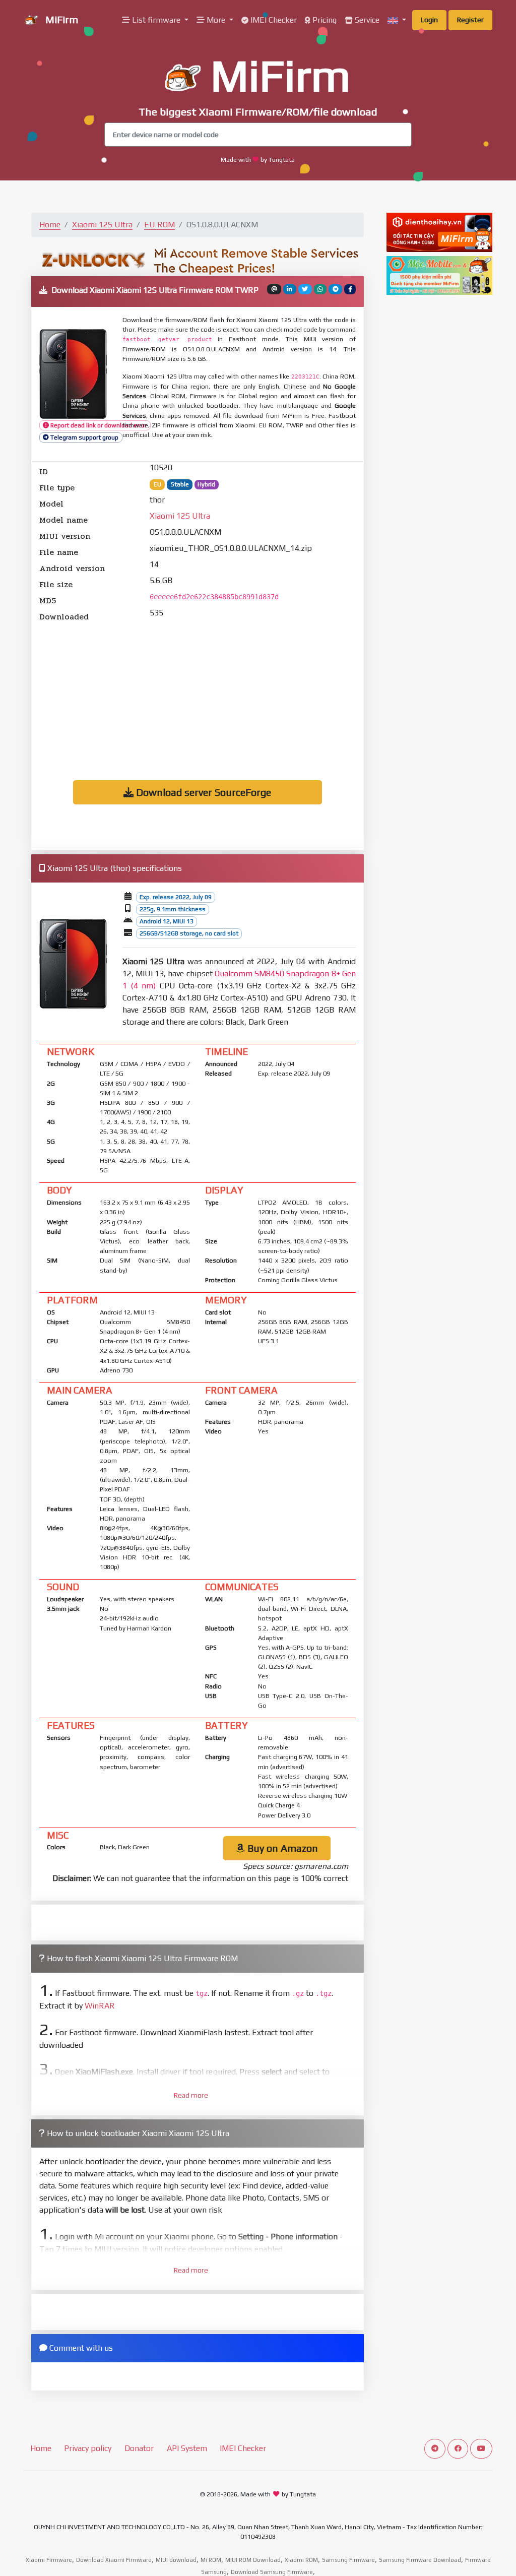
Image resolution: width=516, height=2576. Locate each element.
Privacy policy (88, 2448)
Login (429, 20)
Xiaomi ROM (301, 2560)
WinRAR (100, 2006)
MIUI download (176, 2560)
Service (366, 20)
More (216, 20)
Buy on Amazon (281, 1848)
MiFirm (60, 19)
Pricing (324, 20)
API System (187, 2448)
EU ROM (159, 225)
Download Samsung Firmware (272, 2572)
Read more (191, 2095)
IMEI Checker (273, 20)
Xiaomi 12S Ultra (102, 225)
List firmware (156, 20)
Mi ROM (211, 2560)
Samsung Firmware (348, 2560)
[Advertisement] (198, 694)
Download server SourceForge (202, 792)
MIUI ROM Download (253, 2560)
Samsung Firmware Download (420, 2560)
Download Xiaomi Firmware (114, 2560)
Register (470, 20)
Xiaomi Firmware (49, 2560)
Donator (139, 2448)
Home (50, 225)
